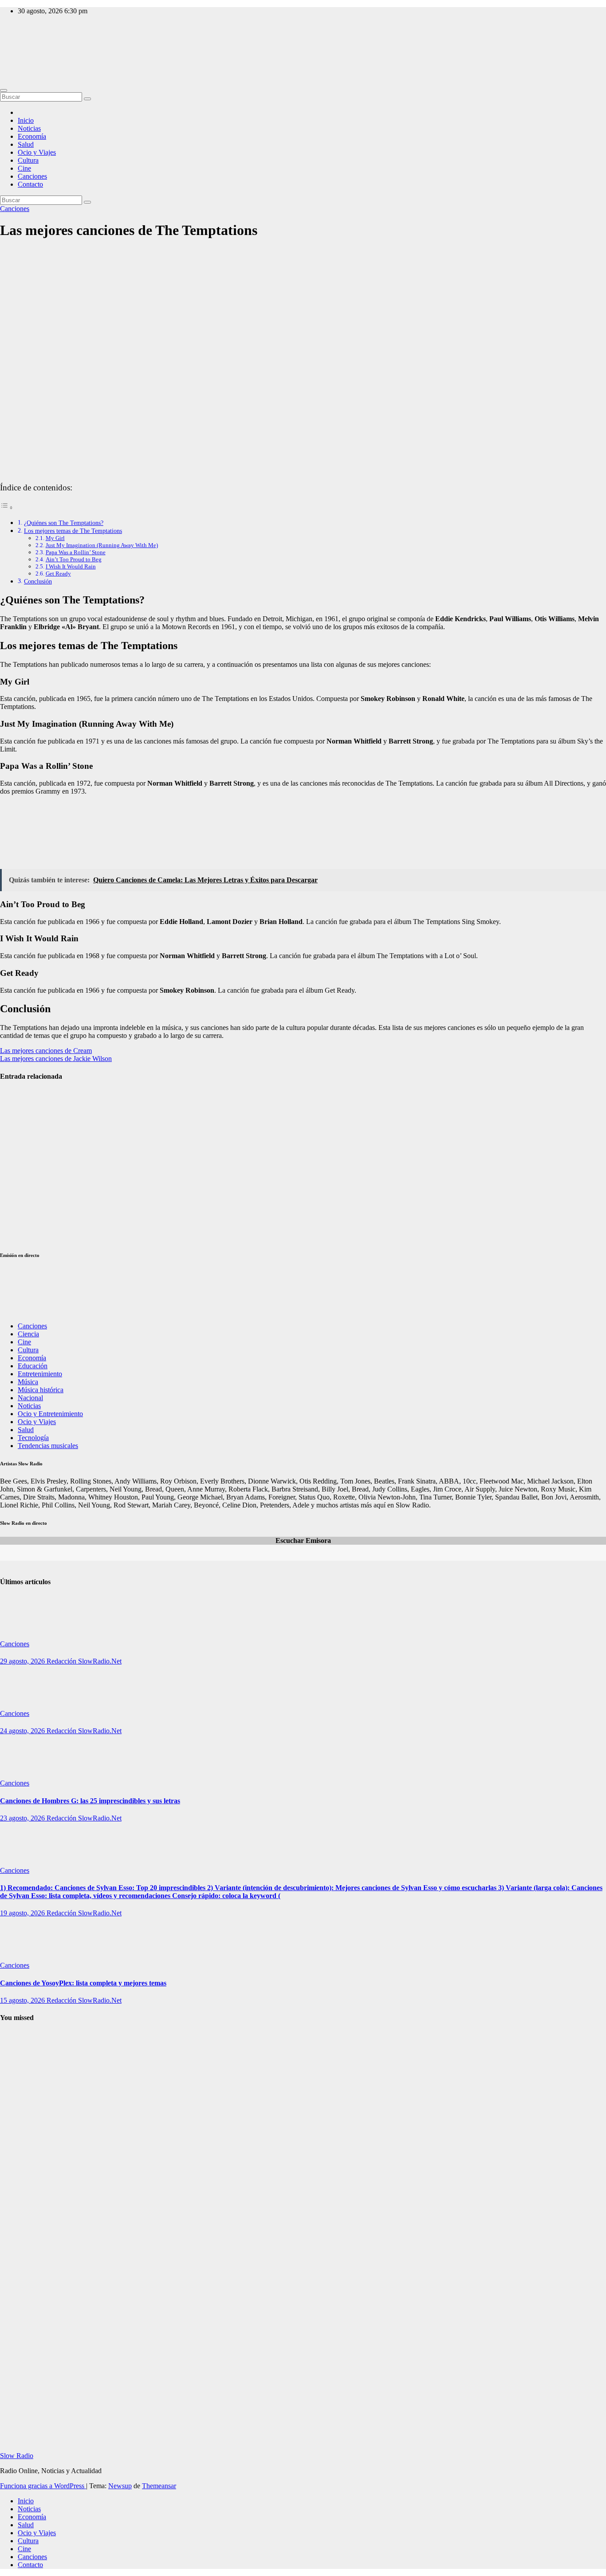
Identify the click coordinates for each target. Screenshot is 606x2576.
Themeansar (159, 2486)
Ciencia (28, 1334)
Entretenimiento (40, 1374)
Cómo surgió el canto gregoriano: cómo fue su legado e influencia (19, 2294)
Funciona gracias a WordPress (43, 2486)
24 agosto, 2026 (23, 1731)
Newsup (120, 2486)
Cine (24, 168)
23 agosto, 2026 (23, 1818)
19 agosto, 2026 (23, 1913)
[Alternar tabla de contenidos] (7, 507)
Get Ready (58, 574)
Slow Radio (17, 49)
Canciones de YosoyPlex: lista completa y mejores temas (83, 1983)
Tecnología (33, 1438)
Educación (33, 1366)
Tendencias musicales (48, 1446)
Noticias (29, 128)
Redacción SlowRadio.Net (84, 1661)
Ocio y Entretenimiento (50, 1414)
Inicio (26, 120)
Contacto (30, 184)
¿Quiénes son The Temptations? (64, 523)
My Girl (55, 538)
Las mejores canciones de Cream (46, 1051)
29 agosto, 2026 (23, 1661)
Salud (26, 144)
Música (28, 1382)
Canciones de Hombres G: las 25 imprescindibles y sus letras (90, 1801)
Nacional (30, 1398)
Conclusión (38, 581)
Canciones (32, 176)
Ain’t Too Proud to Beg (74, 559)
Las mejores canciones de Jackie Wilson (56, 1059)
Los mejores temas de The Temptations (73, 531)
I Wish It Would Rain (71, 566)
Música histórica (41, 1390)
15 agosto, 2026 (23, 2000)
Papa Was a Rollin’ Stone (76, 552)
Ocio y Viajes (37, 152)
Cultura (28, 160)
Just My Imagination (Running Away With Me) (102, 545)
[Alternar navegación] (4, 90)
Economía (32, 136)
